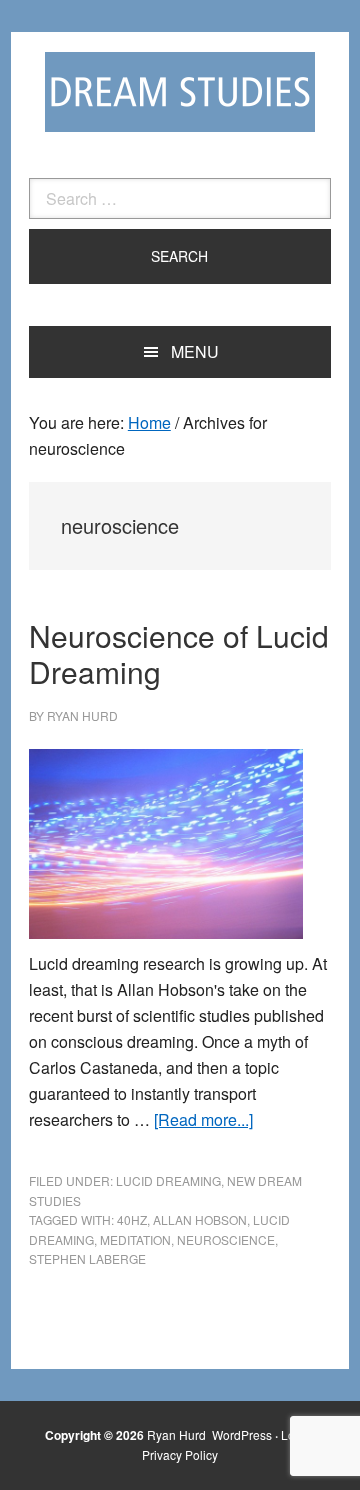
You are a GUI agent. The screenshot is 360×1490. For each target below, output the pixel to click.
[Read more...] (203, 1119)
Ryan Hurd (178, 1434)
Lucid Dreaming (168, 1180)
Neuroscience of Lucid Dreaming (179, 653)
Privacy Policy (180, 1454)
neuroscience (226, 1239)
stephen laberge (87, 1258)
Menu (195, 351)
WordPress (242, 1434)
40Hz (132, 1219)
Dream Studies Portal (180, 92)
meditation (135, 1239)
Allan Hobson (200, 1219)
